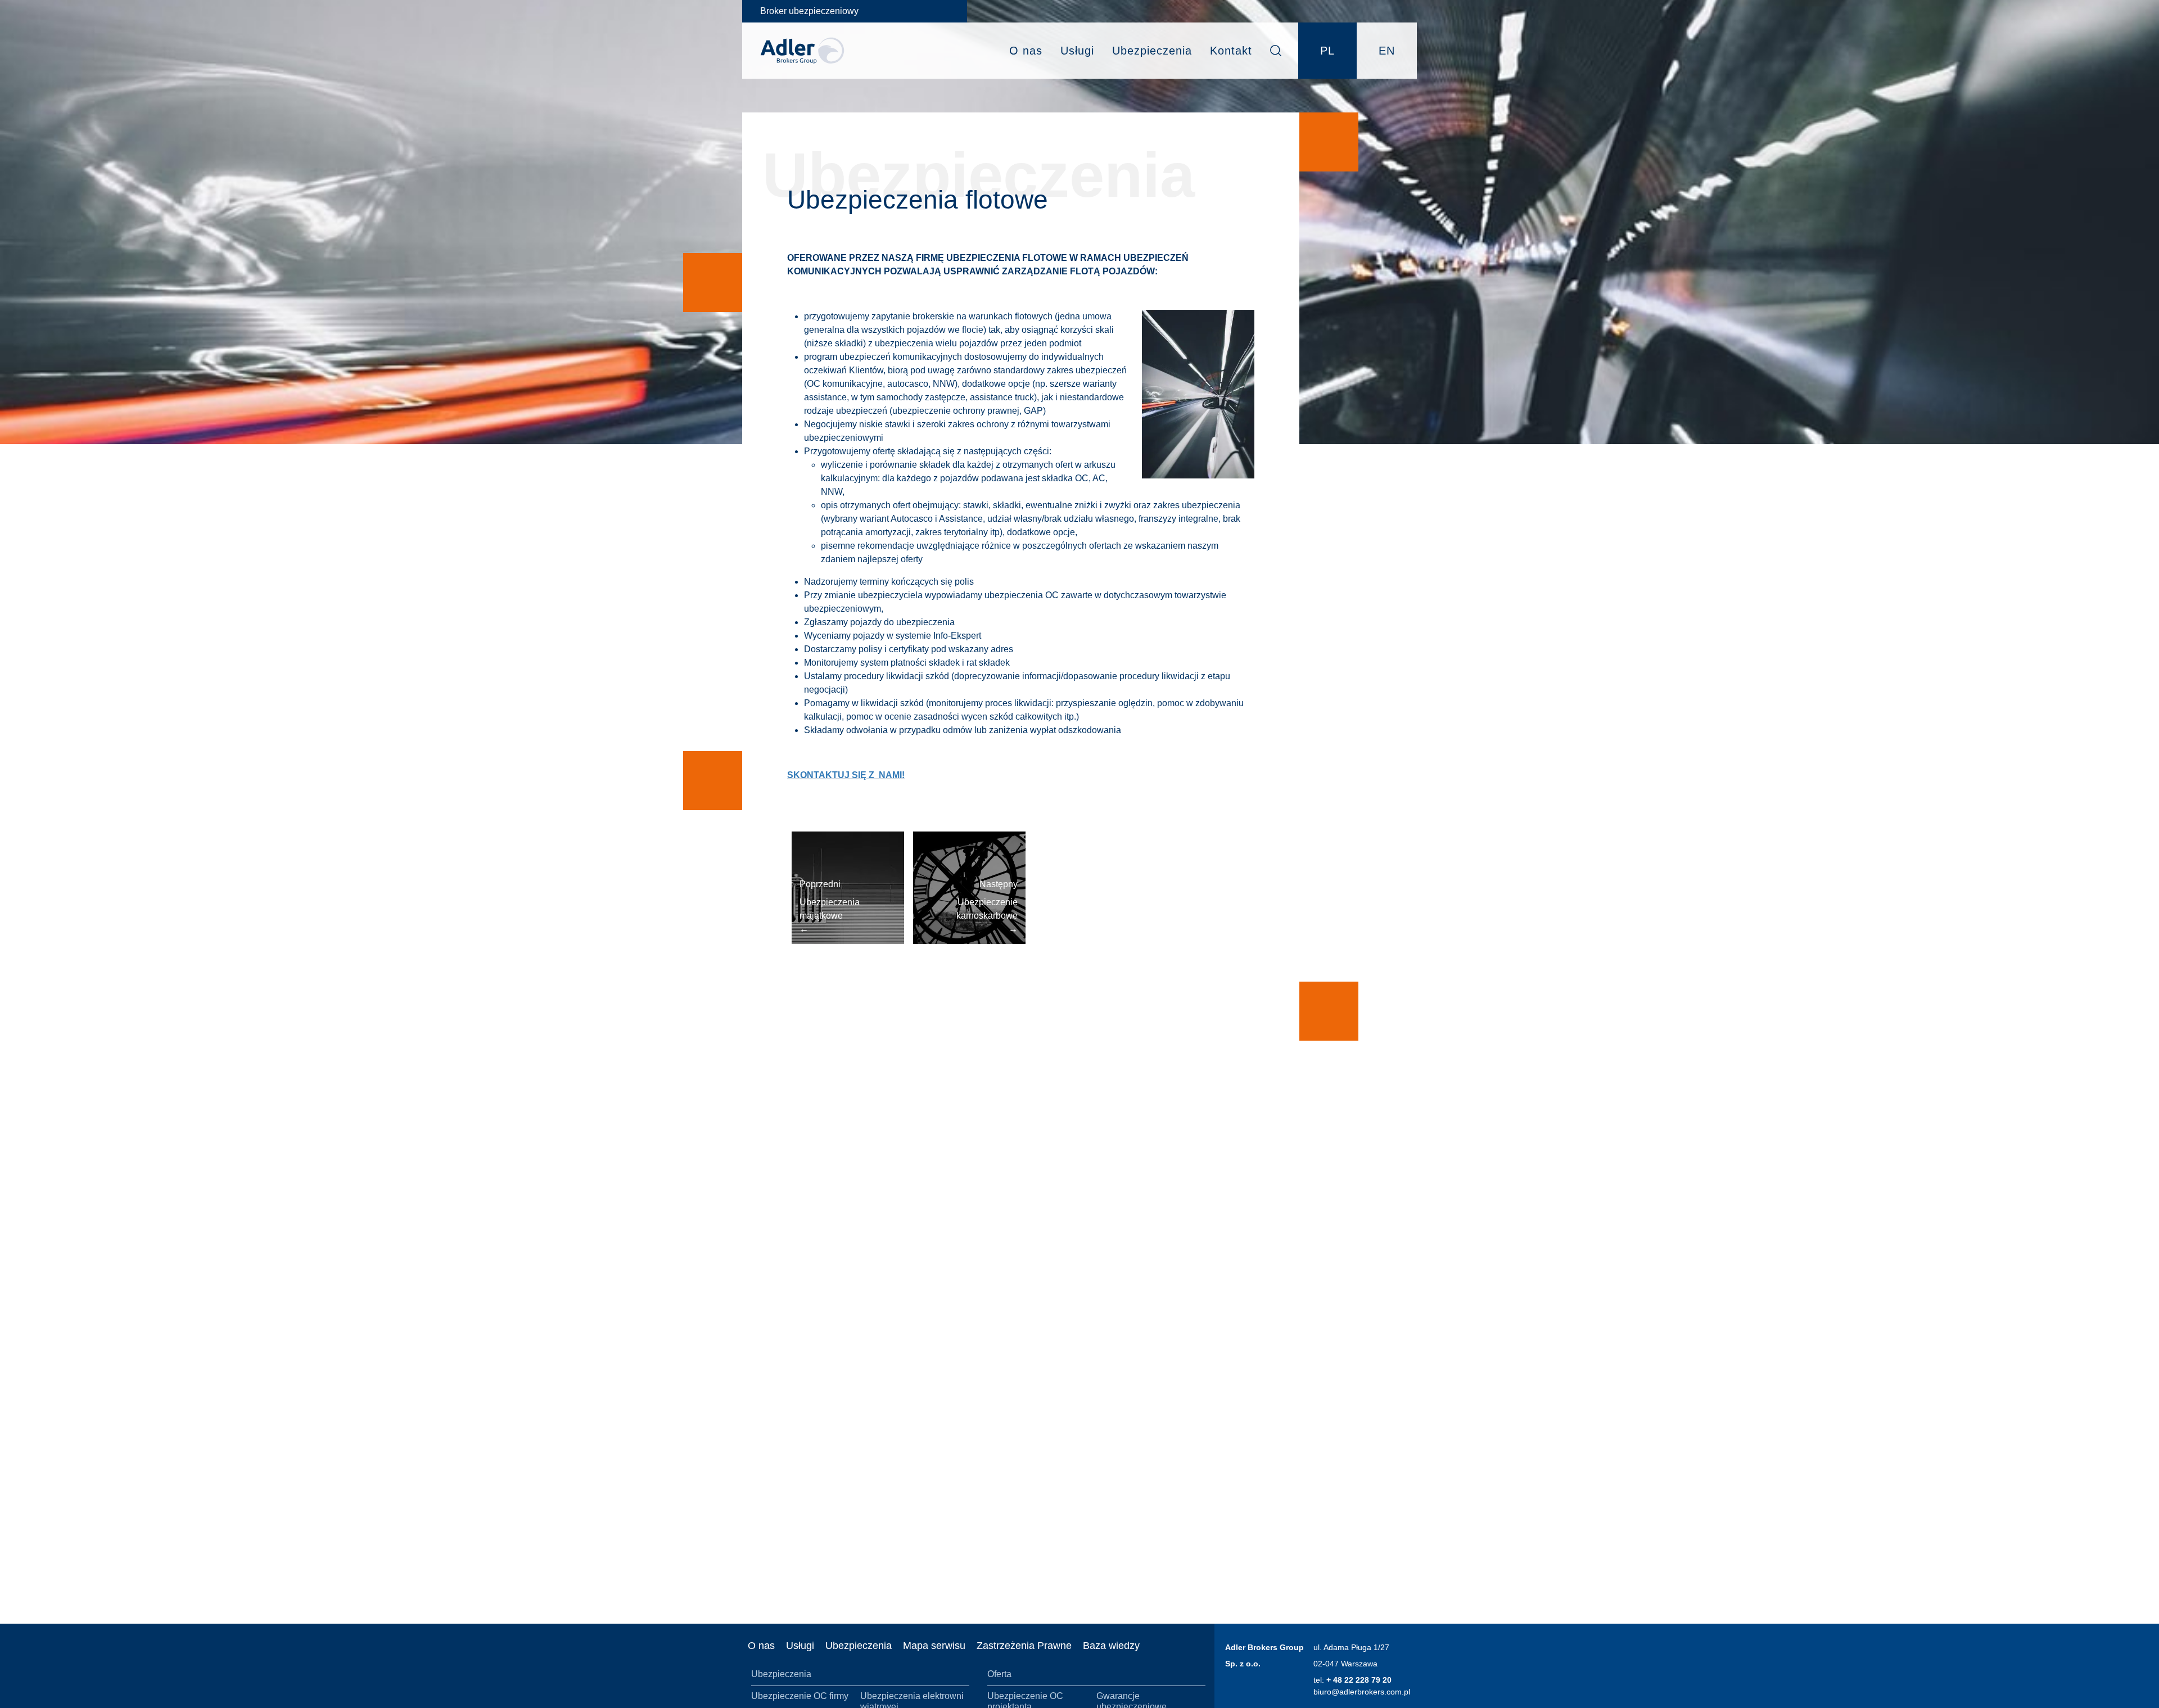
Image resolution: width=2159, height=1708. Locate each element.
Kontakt (1231, 51)
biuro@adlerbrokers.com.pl (1362, 1692)
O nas (1026, 51)
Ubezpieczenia (1152, 51)
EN (1387, 51)
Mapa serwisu (934, 1646)
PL (1327, 51)
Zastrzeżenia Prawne (1024, 1646)
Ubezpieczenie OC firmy (800, 1696)
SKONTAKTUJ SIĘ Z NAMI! (846, 775)
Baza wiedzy (1111, 1646)
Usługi (1077, 51)
